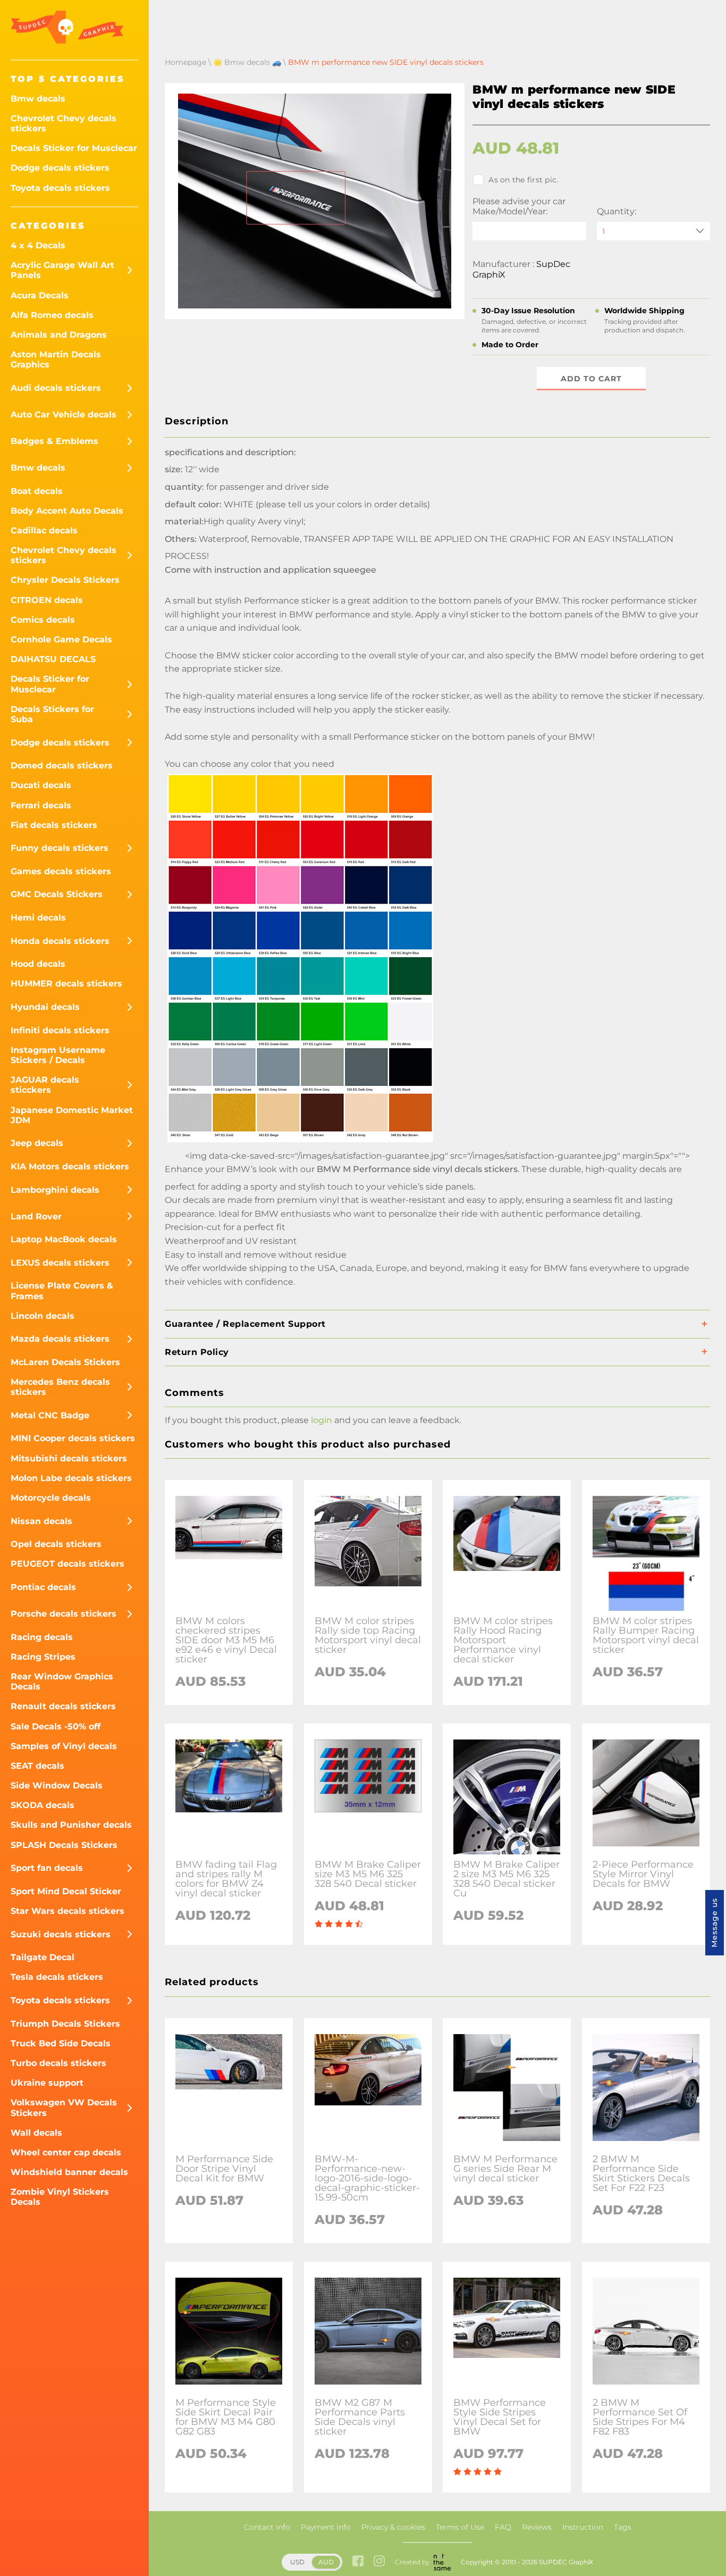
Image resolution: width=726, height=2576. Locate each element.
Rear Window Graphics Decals (62, 1682)
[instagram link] (379, 2562)
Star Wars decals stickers (67, 1911)
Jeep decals (37, 1143)
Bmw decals (38, 99)
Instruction (583, 2527)
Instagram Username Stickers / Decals (58, 1055)
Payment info (326, 2527)
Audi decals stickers (56, 388)
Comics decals (43, 620)
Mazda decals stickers (60, 1339)
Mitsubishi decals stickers (69, 1458)
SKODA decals (43, 1805)
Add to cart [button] (591, 379)
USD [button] (297, 2562)
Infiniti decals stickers (60, 1030)
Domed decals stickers (62, 766)
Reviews (537, 2527)
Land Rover (36, 1216)
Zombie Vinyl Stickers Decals (60, 2197)
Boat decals (37, 491)
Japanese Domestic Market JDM (72, 1115)
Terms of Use (460, 2527)
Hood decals (38, 964)
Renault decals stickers (63, 1706)
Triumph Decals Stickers (65, 2024)
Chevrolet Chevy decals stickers (64, 123)
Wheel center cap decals (66, 2152)
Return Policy (197, 1352)
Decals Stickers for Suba (52, 714)
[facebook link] (358, 2562)
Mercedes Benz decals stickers (60, 1387)
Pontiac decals (43, 1587)
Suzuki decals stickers (61, 1934)
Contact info (267, 2527)
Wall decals (36, 2133)
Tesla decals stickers (57, 1977)
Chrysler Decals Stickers (65, 580)
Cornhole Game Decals (61, 639)
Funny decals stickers (60, 848)
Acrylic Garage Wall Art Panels (62, 270)
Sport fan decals (47, 1868)
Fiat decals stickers (54, 825)
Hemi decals (38, 918)
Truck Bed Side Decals (61, 2043)
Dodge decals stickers (60, 168)
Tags (623, 2527)
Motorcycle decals (51, 1498)
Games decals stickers (61, 871)
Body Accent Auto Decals (67, 511)
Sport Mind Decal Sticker (66, 1891)
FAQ (503, 2527)
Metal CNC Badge (50, 1415)
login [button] (322, 1420)
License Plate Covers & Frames (62, 1291)
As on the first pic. (523, 180)
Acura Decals (40, 295)
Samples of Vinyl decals (64, 1746)
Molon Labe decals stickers (71, 1478)
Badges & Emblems (54, 441)
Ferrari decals (41, 805)
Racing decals (42, 1637)
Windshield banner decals (69, 2172)
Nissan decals (41, 1521)
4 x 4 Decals (38, 245)
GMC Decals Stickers (57, 894)
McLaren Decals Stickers (65, 1362)
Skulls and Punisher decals (71, 1825)
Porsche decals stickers (64, 1614)
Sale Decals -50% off (56, 1726)
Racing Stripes (43, 1657)
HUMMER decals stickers (66, 984)
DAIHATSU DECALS (53, 659)
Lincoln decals (43, 1316)
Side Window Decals (57, 1785)
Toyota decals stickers (60, 188)
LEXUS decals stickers (60, 1263)
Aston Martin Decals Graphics (56, 359)
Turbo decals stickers (58, 2063)
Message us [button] (714, 1923)
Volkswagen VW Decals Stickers (64, 2107)
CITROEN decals (47, 600)
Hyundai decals (45, 1007)
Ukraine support (47, 2083)
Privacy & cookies (393, 2527)
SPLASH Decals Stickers (64, 1845)
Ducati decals (41, 785)
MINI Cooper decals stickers (73, 1438)
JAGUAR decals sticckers (45, 1085)
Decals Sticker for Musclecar (74, 148)
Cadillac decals (44, 530)
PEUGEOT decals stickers (67, 1564)
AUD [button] (326, 2562)
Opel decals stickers (56, 1544)
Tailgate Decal (43, 1957)
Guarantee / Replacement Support (245, 1324)
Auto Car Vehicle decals (64, 415)
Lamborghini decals (55, 1190)
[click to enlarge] (300, 1142)
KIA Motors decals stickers (70, 1166)
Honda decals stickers (60, 941)
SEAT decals (37, 1766)
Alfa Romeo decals (52, 315)
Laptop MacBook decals (64, 1239)
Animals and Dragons (59, 335)
